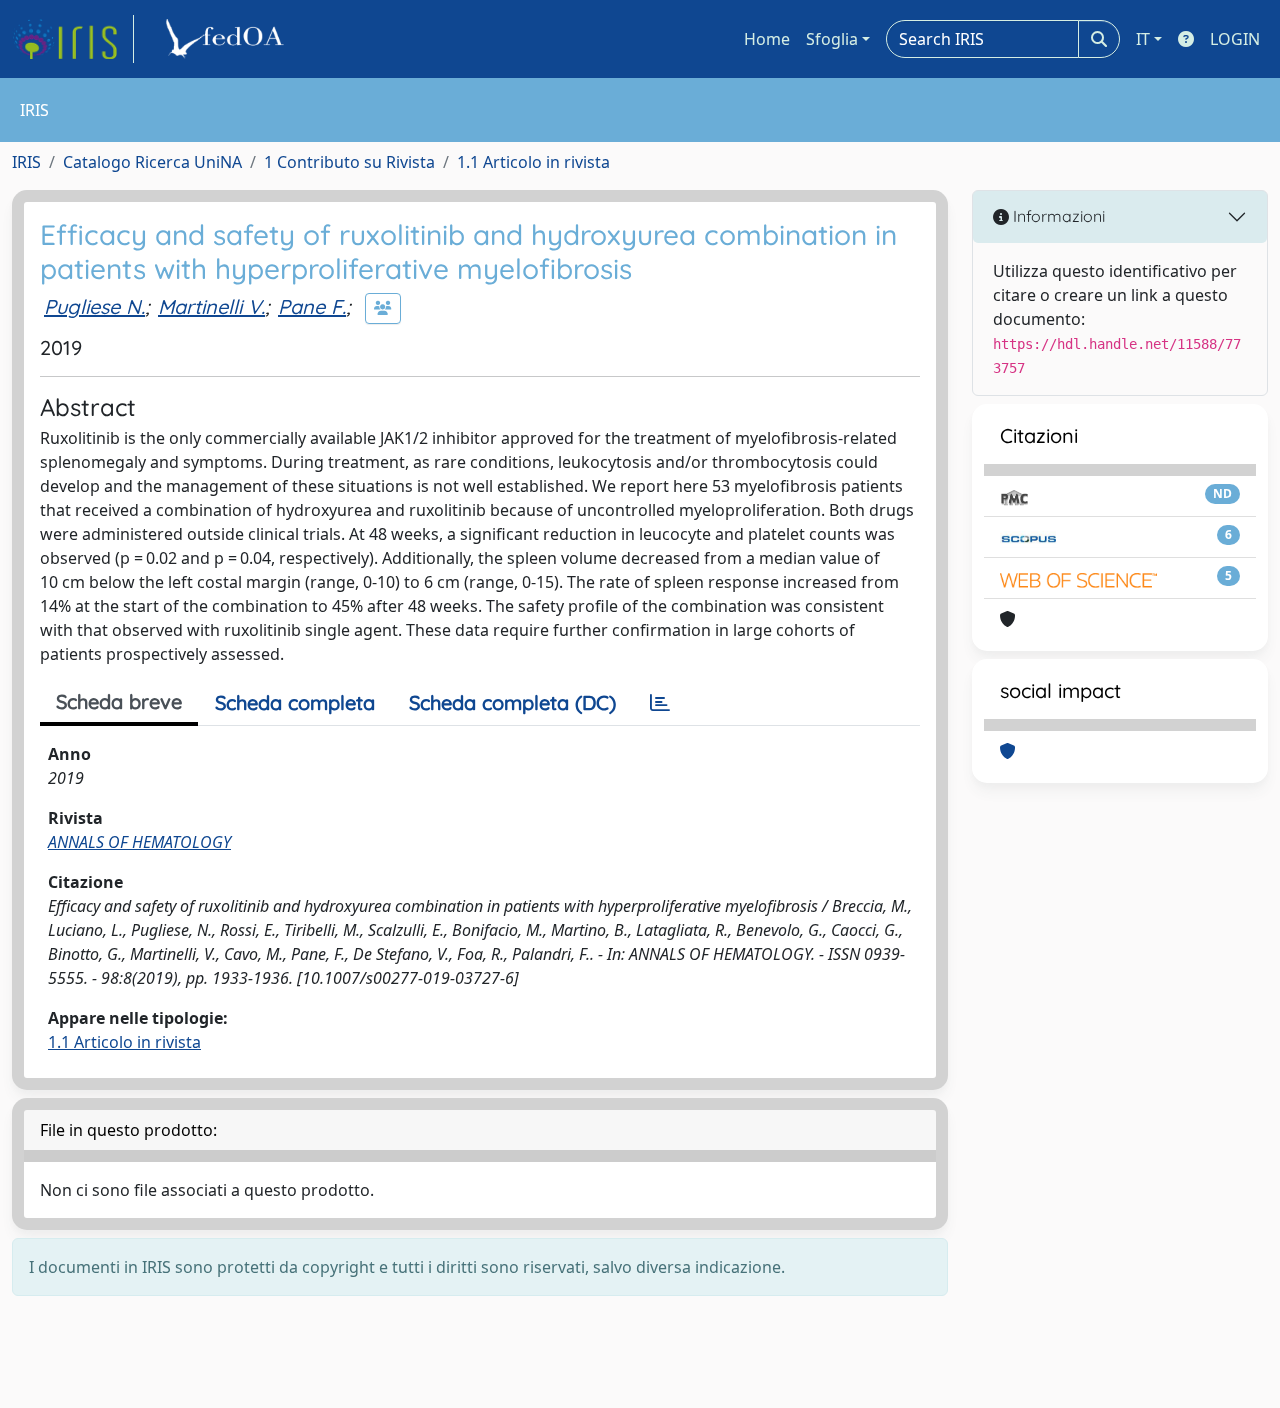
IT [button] (1143, 39)
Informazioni (1057, 216)
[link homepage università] (228, 39)
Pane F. (312, 306)
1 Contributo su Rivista (349, 162)
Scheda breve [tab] (119, 701)
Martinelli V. (211, 306)
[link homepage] (73, 39)
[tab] (660, 703)
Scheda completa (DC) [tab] (512, 702)
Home (767, 39)
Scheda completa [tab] (295, 702)
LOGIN (1235, 39)
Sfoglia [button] (832, 39)
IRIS (26, 162)
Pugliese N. (94, 306)
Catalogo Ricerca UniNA (152, 162)
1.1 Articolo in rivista (533, 162)
